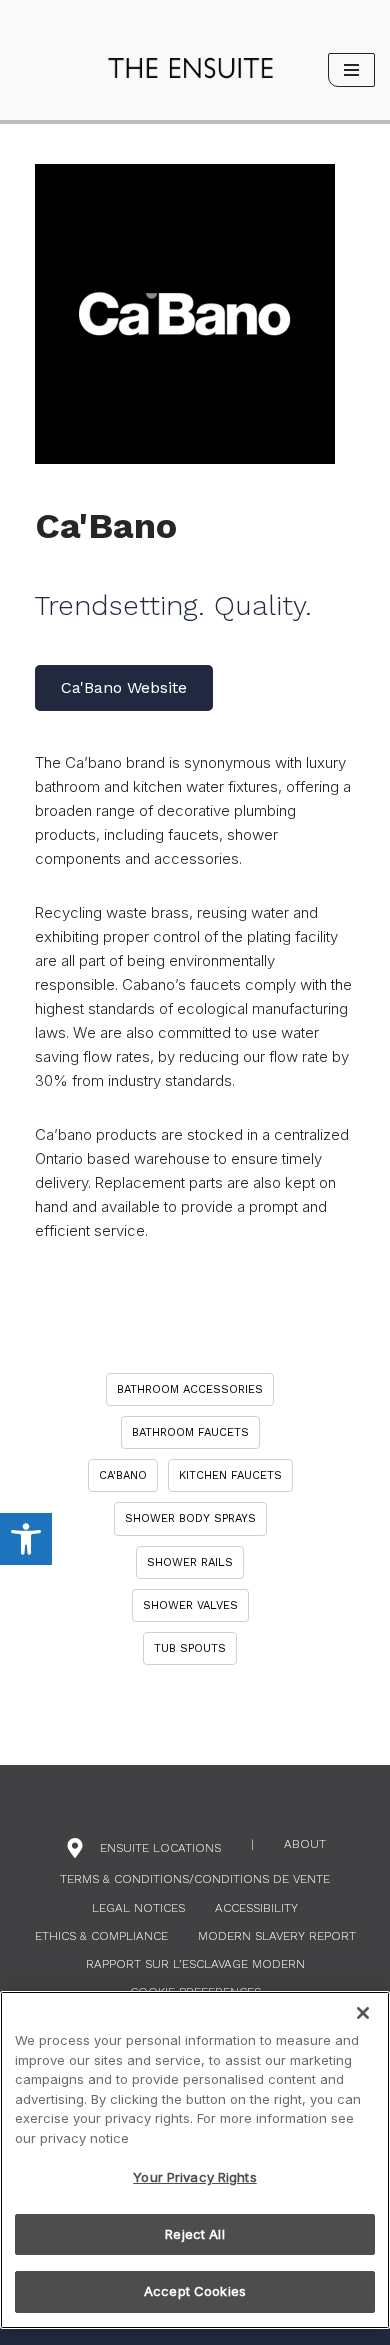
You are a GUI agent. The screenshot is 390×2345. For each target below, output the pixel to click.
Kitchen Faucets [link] (230, 1475)
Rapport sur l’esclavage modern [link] (195, 1964)
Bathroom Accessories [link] (190, 1389)
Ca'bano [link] (123, 1475)
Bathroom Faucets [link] (190, 1432)
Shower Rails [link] (190, 1562)
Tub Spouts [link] (190, 1648)
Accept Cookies (195, 2291)
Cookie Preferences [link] (195, 1992)
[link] (26, 1539)
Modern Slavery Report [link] (277, 1936)
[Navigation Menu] (351, 70)
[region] (195, 2160)
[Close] (363, 2013)
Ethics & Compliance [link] (101, 1936)
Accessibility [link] (256, 1908)
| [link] (252, 1844)
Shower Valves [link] (190, 1605)
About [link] (305, 1844)
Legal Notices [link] (138, 1908)
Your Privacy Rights (194, 2177)
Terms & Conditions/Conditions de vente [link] (195, 1879)
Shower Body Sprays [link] (190, 1518)
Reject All (194, 2234)
